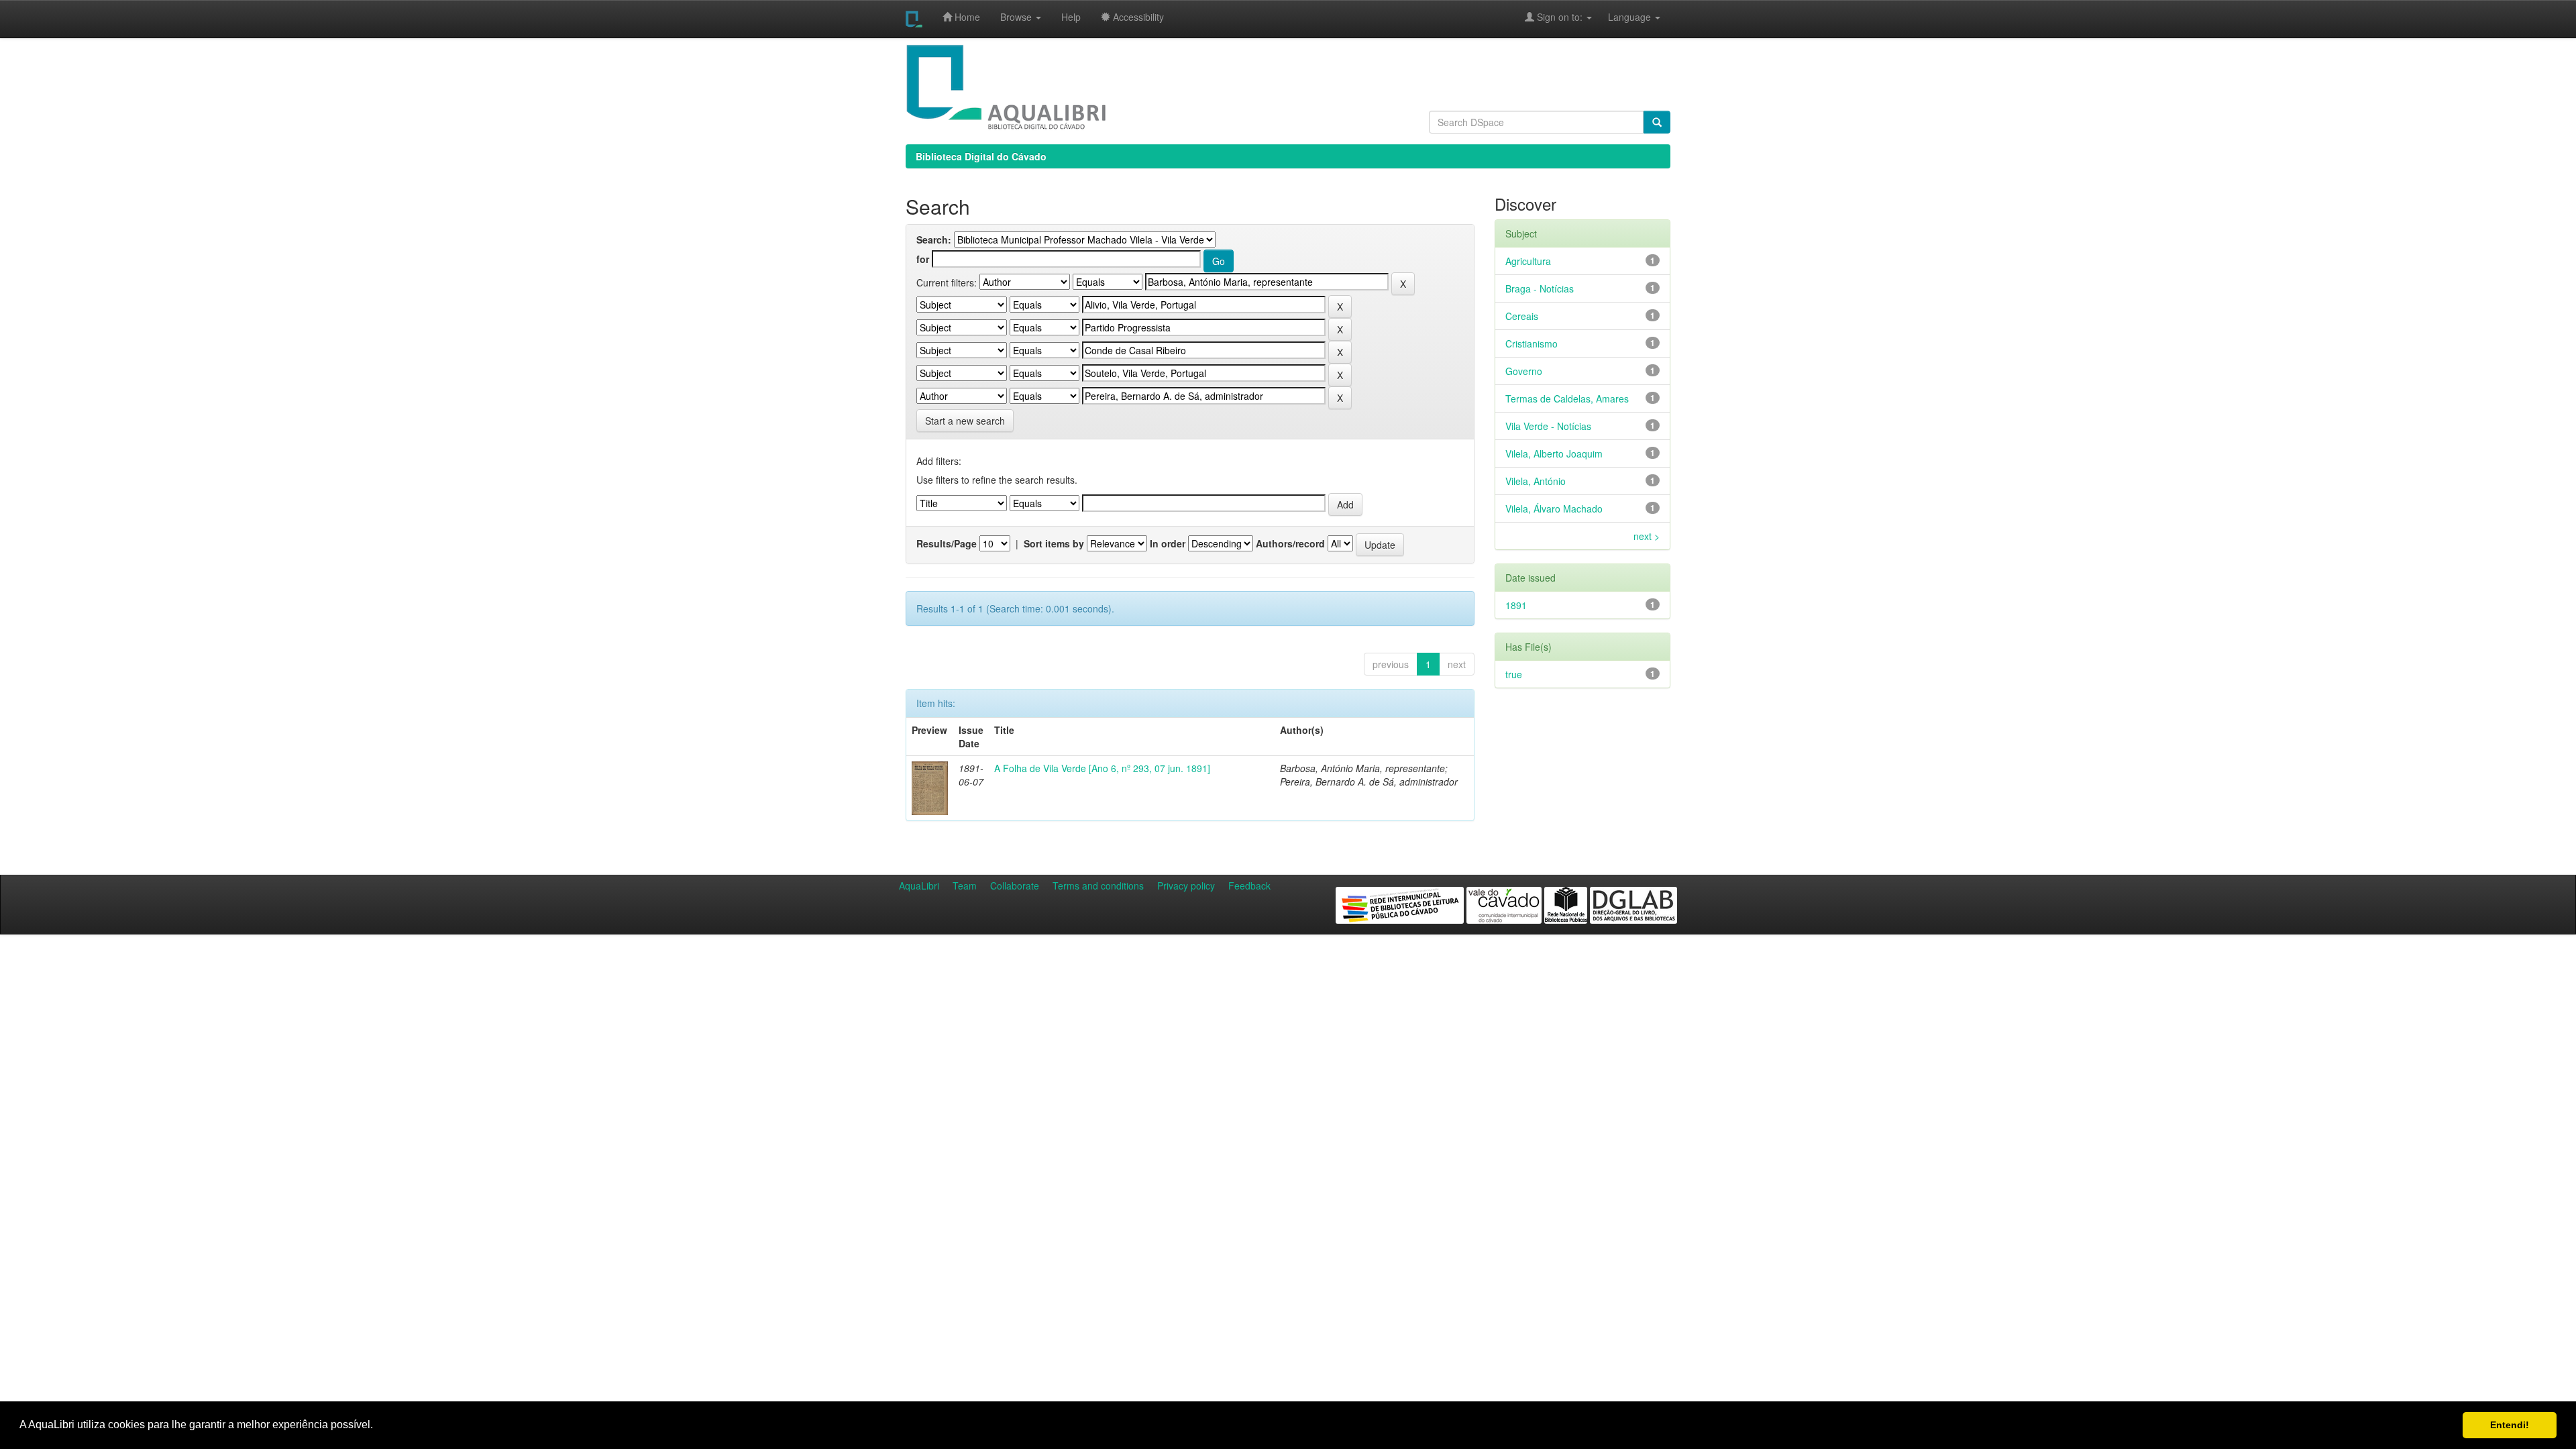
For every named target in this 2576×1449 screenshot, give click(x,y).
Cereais (1522, 316)
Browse (1017, 17)
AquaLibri (919, 885)
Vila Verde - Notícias (1548, 426)
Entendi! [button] (2510, 1425)
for (923, 259)
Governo (1524, 371)
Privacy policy (1186, 885)
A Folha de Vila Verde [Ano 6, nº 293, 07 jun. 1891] (1102, 768)
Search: (934, 239)
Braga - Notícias (1540, 288)
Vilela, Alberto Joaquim (1554, 453)
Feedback (1249, 885)
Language (1623, 17)
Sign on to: (1560, 17)
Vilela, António (1536, 481)
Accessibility (1137, 17)
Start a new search (965, 421)
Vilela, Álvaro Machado (1554, 508)
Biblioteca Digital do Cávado (981, 156)
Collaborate (1015, 885)
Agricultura (1528, 261)
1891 (1516, 605)
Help (1071, 17)
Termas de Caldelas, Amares (1567, 398)
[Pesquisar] (1657, 122)
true (1514, 674)
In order (1168, 543)
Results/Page (947, 543)
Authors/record (1290, 543)
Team (965, 885)
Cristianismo (1532, 343)
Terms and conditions (1098, 885)
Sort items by (1054, 543)
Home (966, 17)
